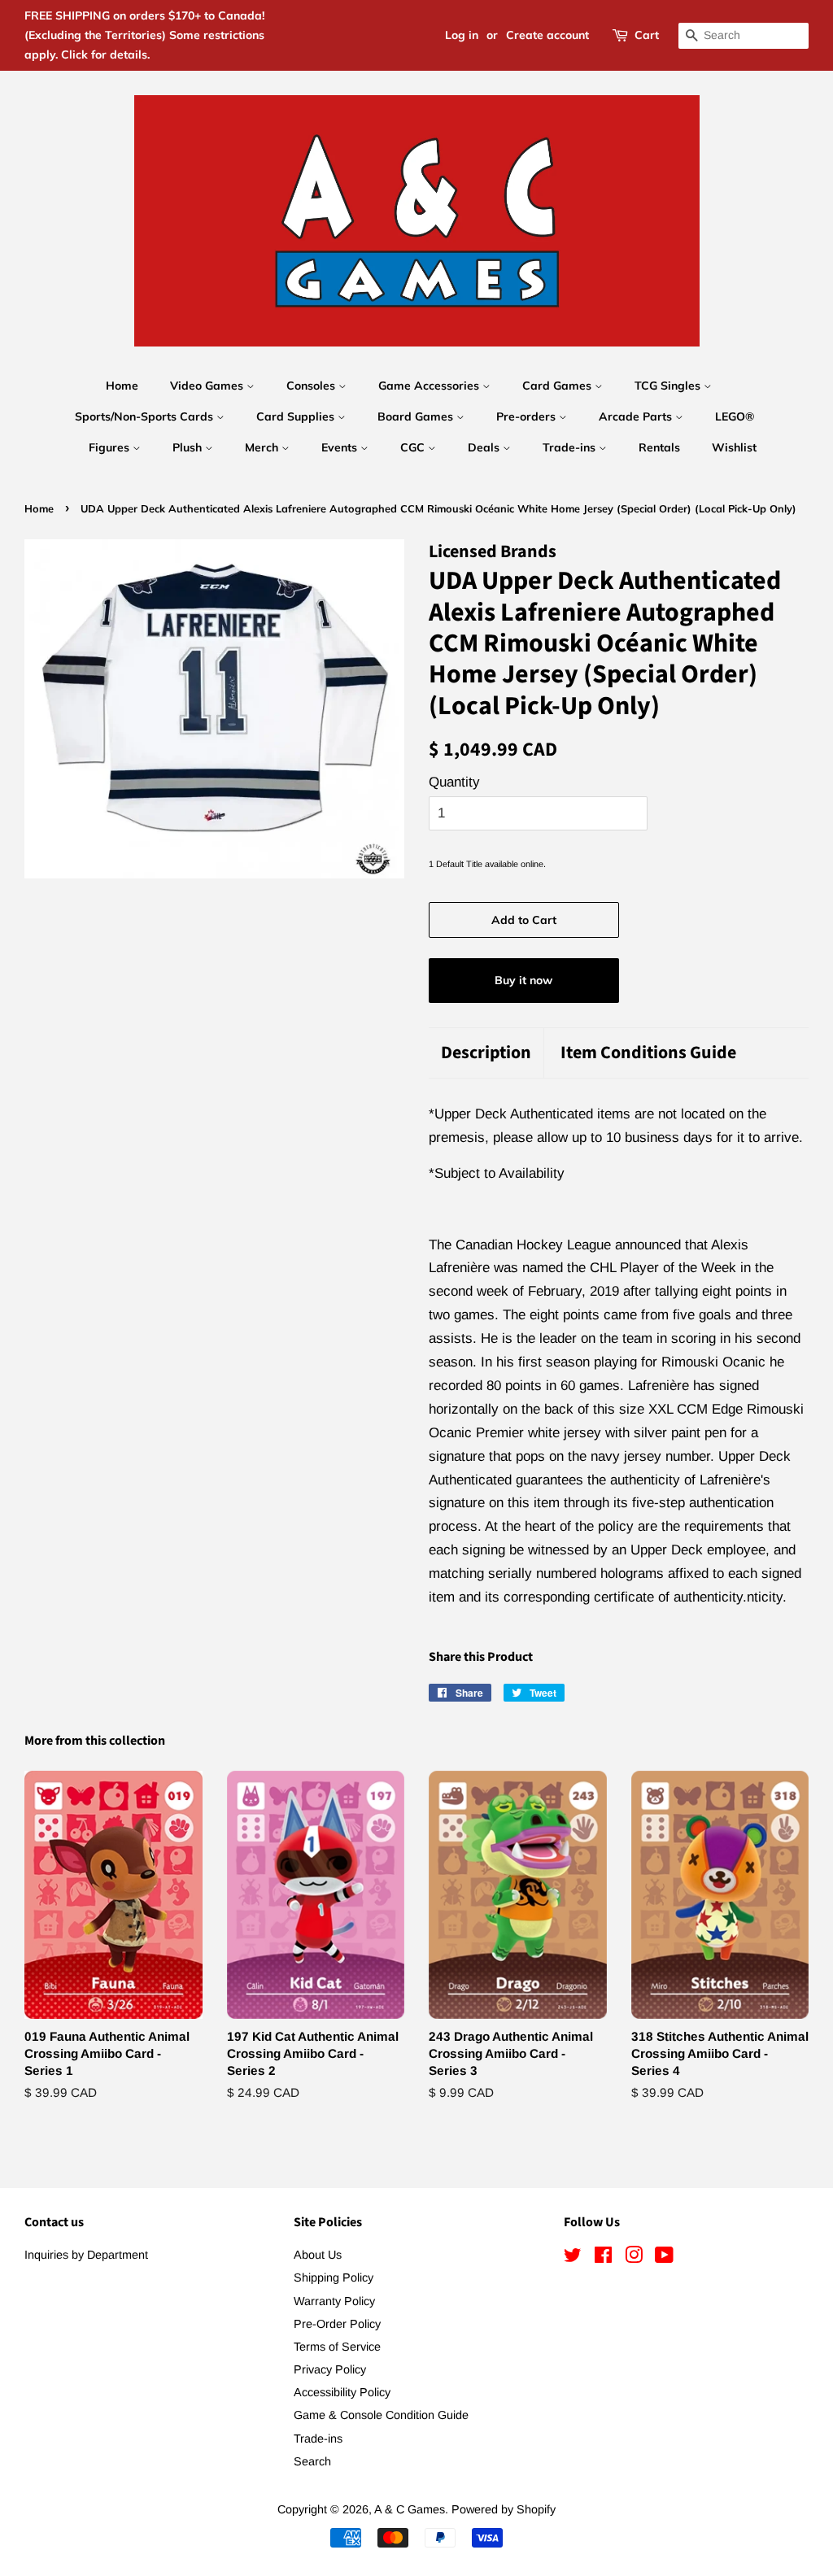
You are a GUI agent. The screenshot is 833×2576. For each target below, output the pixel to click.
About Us (318, 2255)
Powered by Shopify (504, 2509)
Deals (485, 447)
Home (122, 386)
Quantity (454, 782)
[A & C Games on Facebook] (603, 2258)
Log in (462, 35)
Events (341, 447)
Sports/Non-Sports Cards (146, 416)
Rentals (659, 447)
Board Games (417, 416)
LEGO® (735, 416)
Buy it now (523, 980)
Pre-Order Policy (337, 2324)
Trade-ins (571, 447)
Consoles (312, 386)
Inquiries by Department (86, 2255)
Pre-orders (528, 416)
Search (312, 2461)
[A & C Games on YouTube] (664, 2258)
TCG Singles (669, 386)
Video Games (208, 386)
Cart (647, 35)
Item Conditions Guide (648, 1053)
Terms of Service (337, 2347)
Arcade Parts (637, 416)
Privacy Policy (330, 2369)
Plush (189, 447)
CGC (414, 447)
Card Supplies (297, 416)
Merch (263, 447)
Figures (111, 447)
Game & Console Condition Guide (381, 2415)
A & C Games (410, 2509)
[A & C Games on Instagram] (634, 2258)
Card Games (558, 386)
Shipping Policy (334, 2277)
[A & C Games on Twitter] (573, 2258)
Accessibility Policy (342, 2392)
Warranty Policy (334, 2301)
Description (486, 1053)
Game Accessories (430, 386)
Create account (547, 35)
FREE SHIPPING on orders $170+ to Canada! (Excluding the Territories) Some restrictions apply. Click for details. (144, 35)
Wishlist (734, 447)
